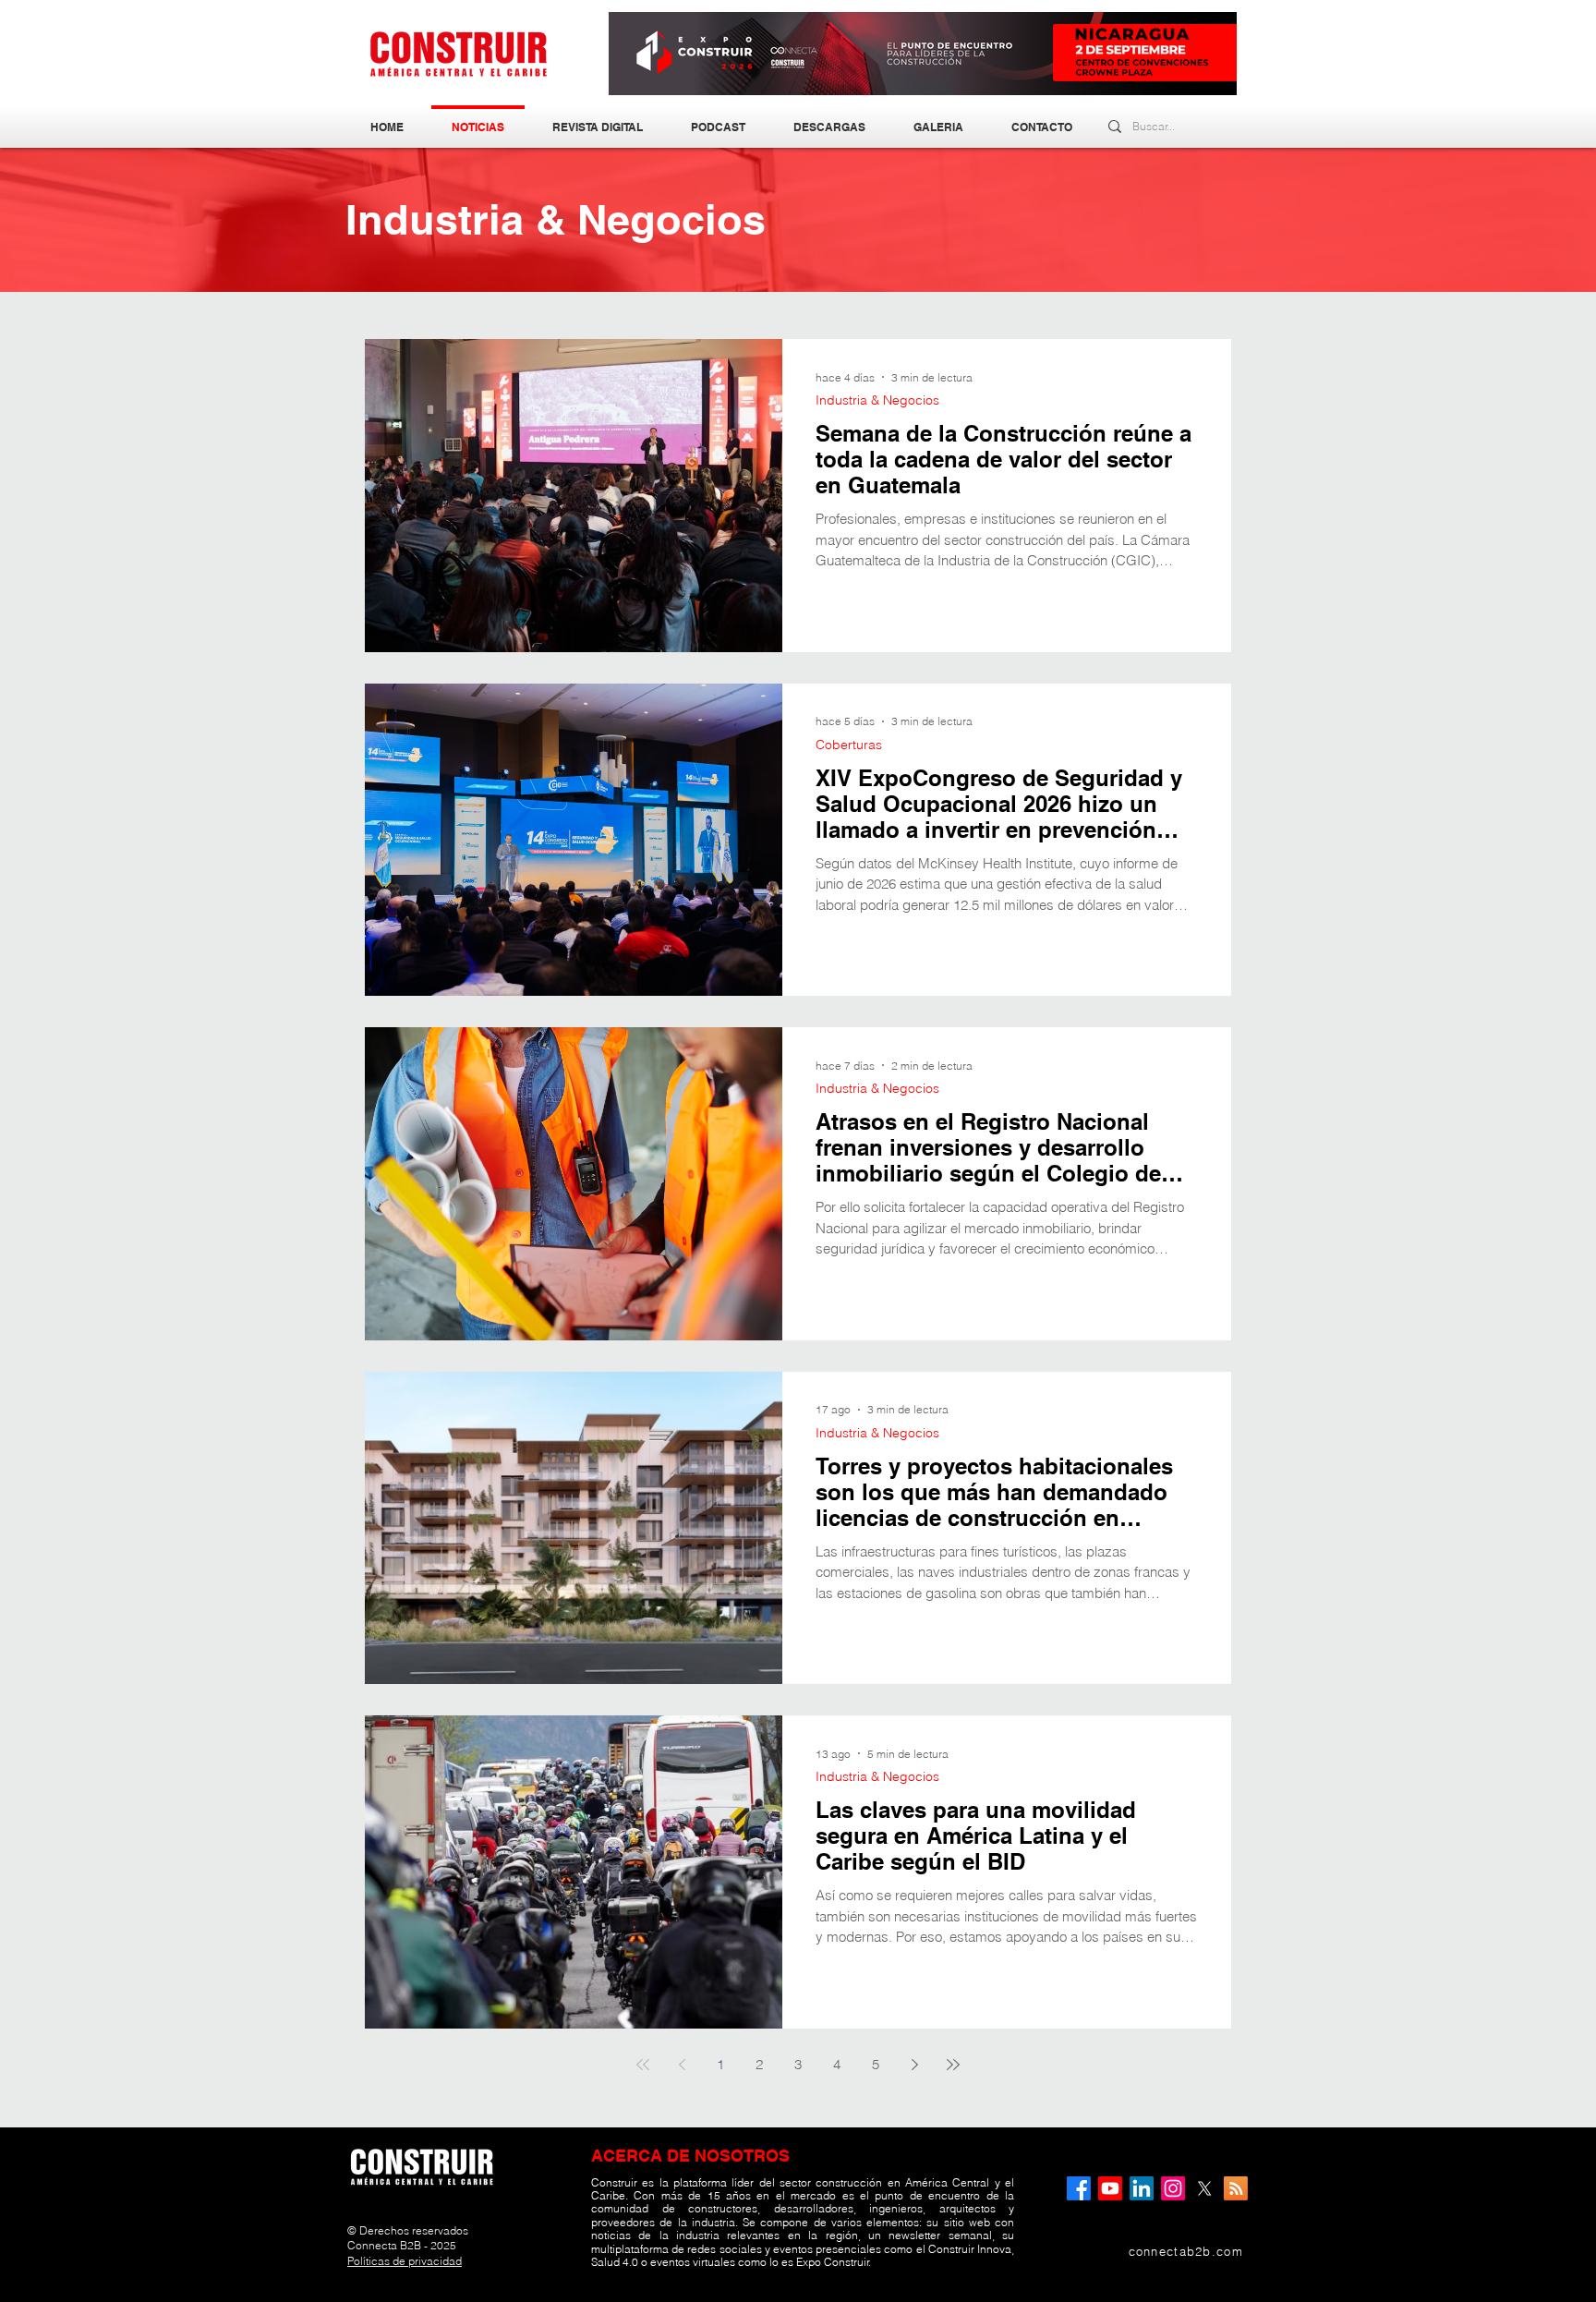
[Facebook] (1079, 2188)
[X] (1204, 2188)
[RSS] (1236, 2188)
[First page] (643, 2065)
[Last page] (953, 2065)
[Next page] (914, 2065)
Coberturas (849, 745)
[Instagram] (1173, 2188)
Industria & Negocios (877, 400)
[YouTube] (1110, 2188)
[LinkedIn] (1142, 2188)
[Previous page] (682, 2065)
